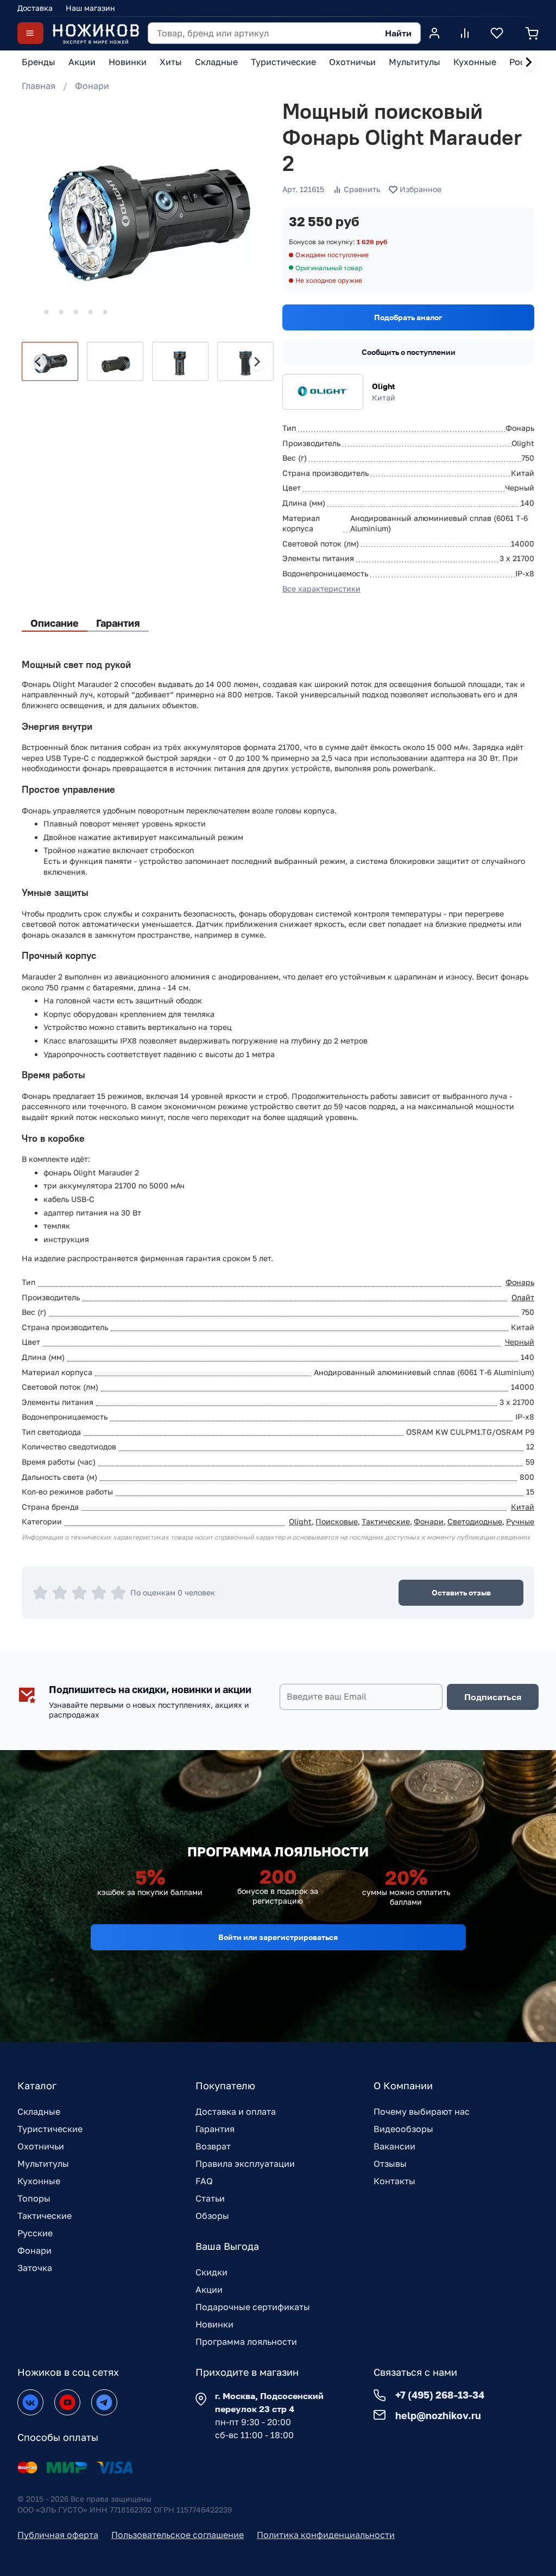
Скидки (211, 2272)
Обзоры (212, 2216)
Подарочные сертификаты (253, 2307)
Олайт (523, 1297)
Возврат (213, 2146)
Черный (520, 1342)
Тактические (386, 1521)
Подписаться (493, 1697)
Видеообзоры (403, 2129)
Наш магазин (90, 8)
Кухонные (39, 2181)
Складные (39, 2111)
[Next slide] (528, 62)
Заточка (35, 2268)
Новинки (214, 2324)
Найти (398, 33)
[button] (50, 361)
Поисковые (337, 1521)
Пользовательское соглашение (178, 2535)
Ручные (520, 1521)
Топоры (34, 2198)
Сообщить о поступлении (409, 352)
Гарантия (215, 2129)
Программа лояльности (246, 2342)
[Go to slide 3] (61, 312)
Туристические (50, 2129)
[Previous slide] (39, 361)
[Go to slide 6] (105, 312)
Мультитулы (43, 2164)
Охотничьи (41, 2146)
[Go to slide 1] (32, 312)
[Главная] (96, 33)
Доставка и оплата (236, 2111)
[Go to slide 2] (47, 312)
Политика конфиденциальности (326, 2535)
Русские (35, 2233)
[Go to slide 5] (91, 312)
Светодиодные (475, 1521)
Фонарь (520, 1282)
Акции (209, 2289)
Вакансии (394, 2146)
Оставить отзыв (461, 1592)
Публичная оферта (58, 2535)
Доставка (35, 8)
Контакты (394, 2181)
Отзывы (390, 2164)
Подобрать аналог (408, 317)
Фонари (92, 86)
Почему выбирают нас (422, 2111)
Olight (384, 386)
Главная (39, 86)
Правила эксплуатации (245, 2164)
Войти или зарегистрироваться (278, 1937)
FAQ (204, 2181)
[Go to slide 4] (76, 312)
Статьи (210, 2198)
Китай (523, 1507)
